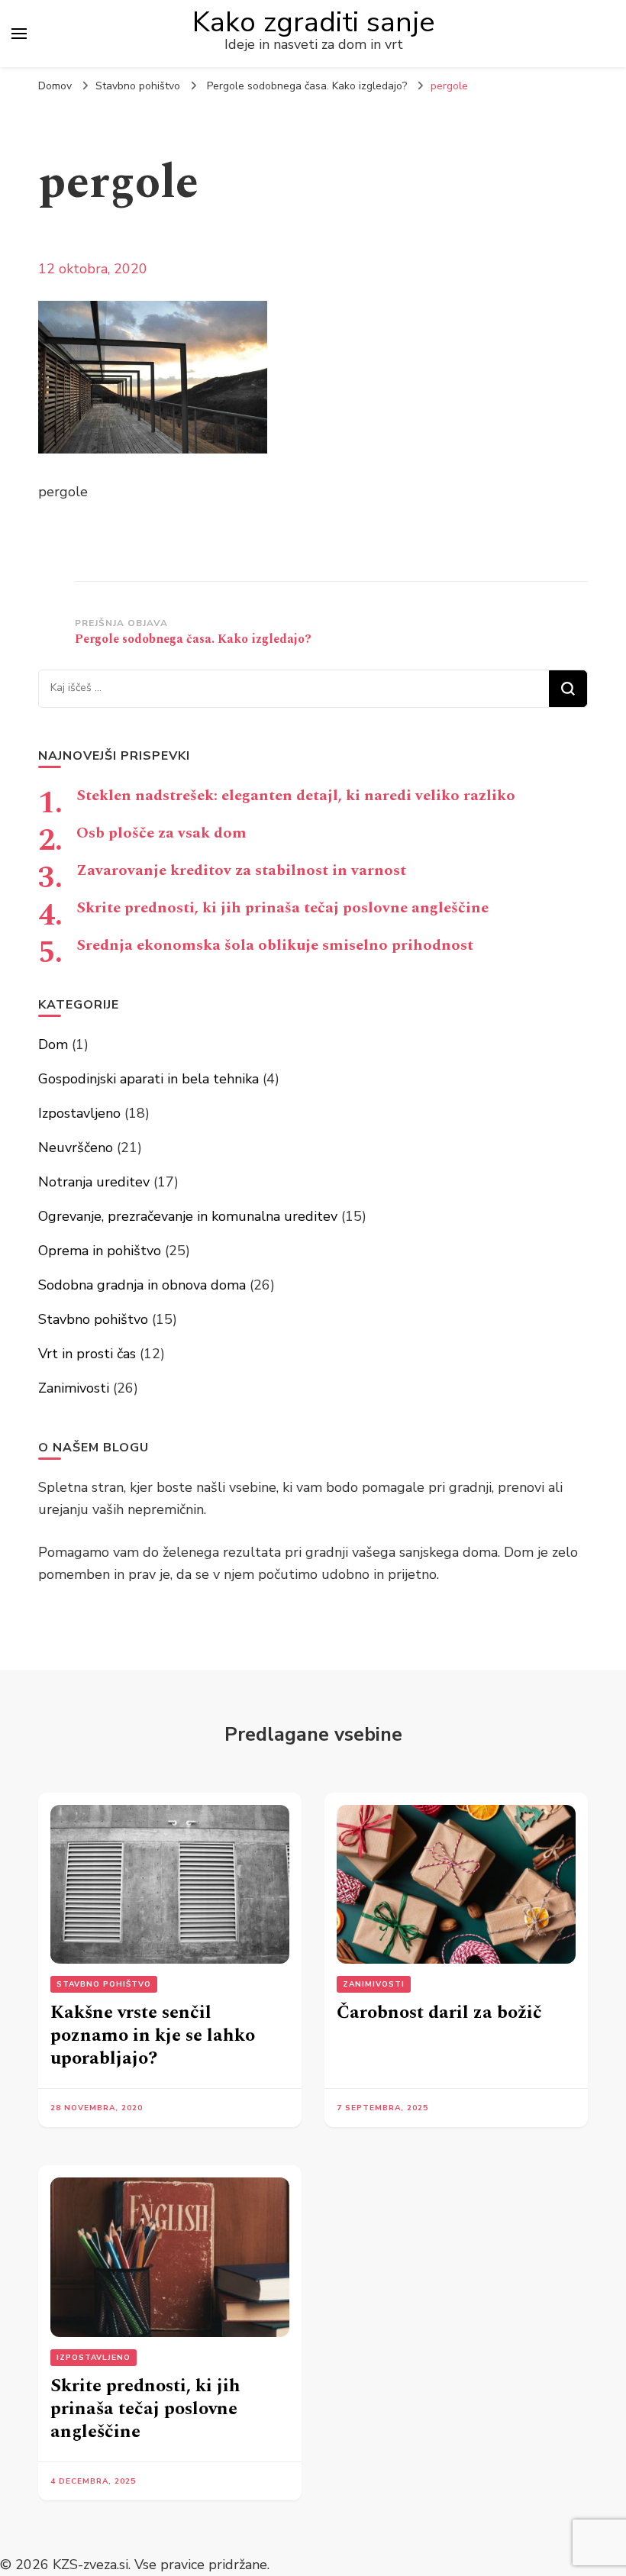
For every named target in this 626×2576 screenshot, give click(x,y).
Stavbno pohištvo (138, 86)
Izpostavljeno (79, 1113)
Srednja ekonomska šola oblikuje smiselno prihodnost (275, 945)
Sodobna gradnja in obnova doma (142, 1285)
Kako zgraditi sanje (314, 22)
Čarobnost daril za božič (439, 2013)
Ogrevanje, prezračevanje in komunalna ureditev (188, 1216)
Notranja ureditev (94, 1182)
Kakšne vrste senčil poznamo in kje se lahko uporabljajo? (153, 2035)
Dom (53, 1044)
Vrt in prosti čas (87, 1354)
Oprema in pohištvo (100, 1251)
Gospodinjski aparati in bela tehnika (148, 1079)
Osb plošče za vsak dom (161, 833)
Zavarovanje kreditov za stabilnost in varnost (241, 870)
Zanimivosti (74, 1388)
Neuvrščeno (76, 1148)
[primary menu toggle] (19, 34)
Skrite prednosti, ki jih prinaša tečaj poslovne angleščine (282, 908)
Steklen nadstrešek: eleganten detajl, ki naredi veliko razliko (296, 796)
